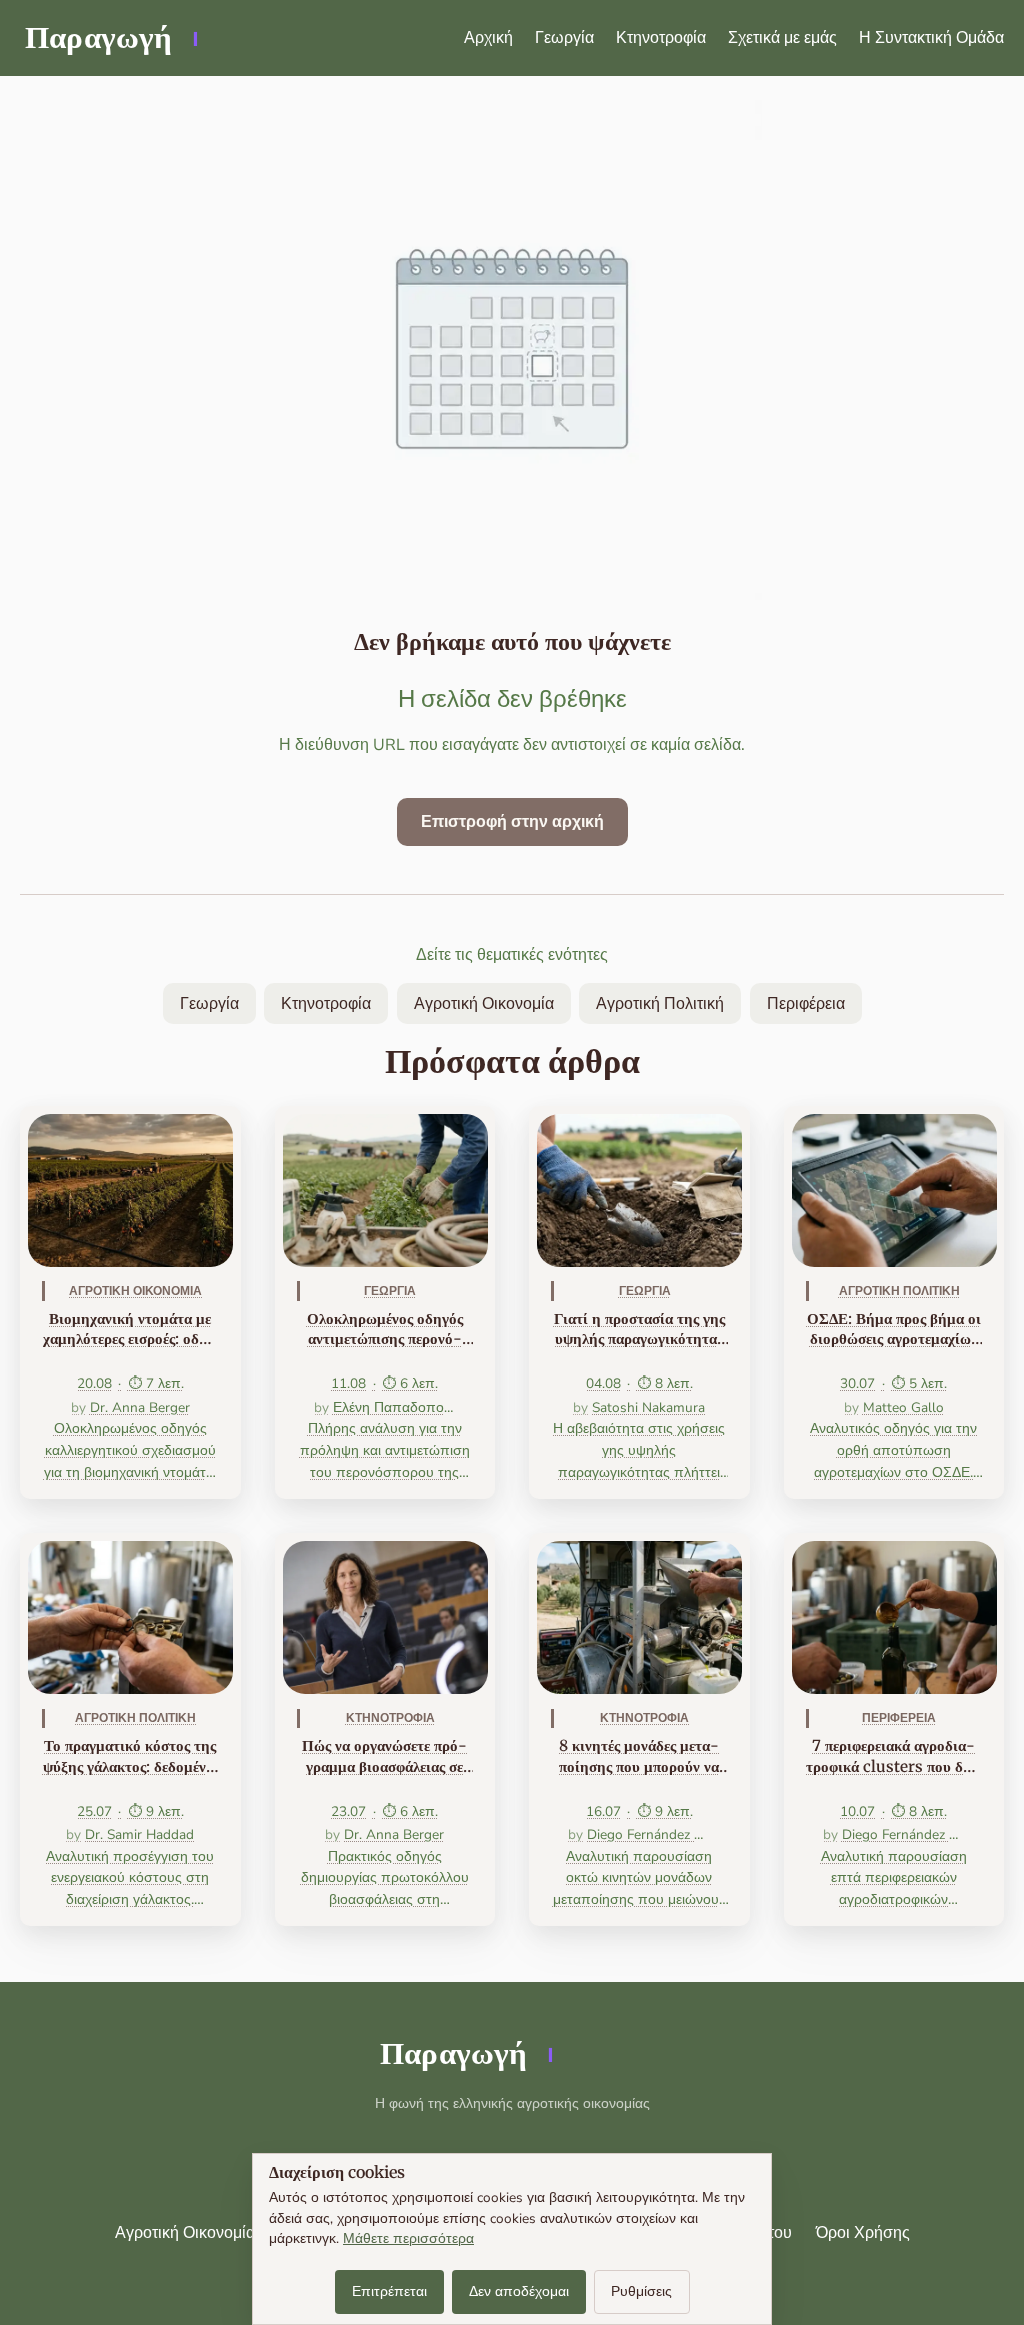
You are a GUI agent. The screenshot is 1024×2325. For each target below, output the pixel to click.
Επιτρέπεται (389, 2291)
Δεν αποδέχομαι (519, 2291)
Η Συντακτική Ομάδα (931, 38)
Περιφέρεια (806, 1004)
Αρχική (488, 38)
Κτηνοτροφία (661, 38)
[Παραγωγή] (109, 38)
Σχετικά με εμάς (782, 38)
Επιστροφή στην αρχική (512, 822)
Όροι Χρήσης (863, 2233)
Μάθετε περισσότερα (408, 2238)
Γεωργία (564, 38)
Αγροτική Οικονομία (484, 1004)
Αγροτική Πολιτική (660, 1004)
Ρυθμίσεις (641, 2291)
